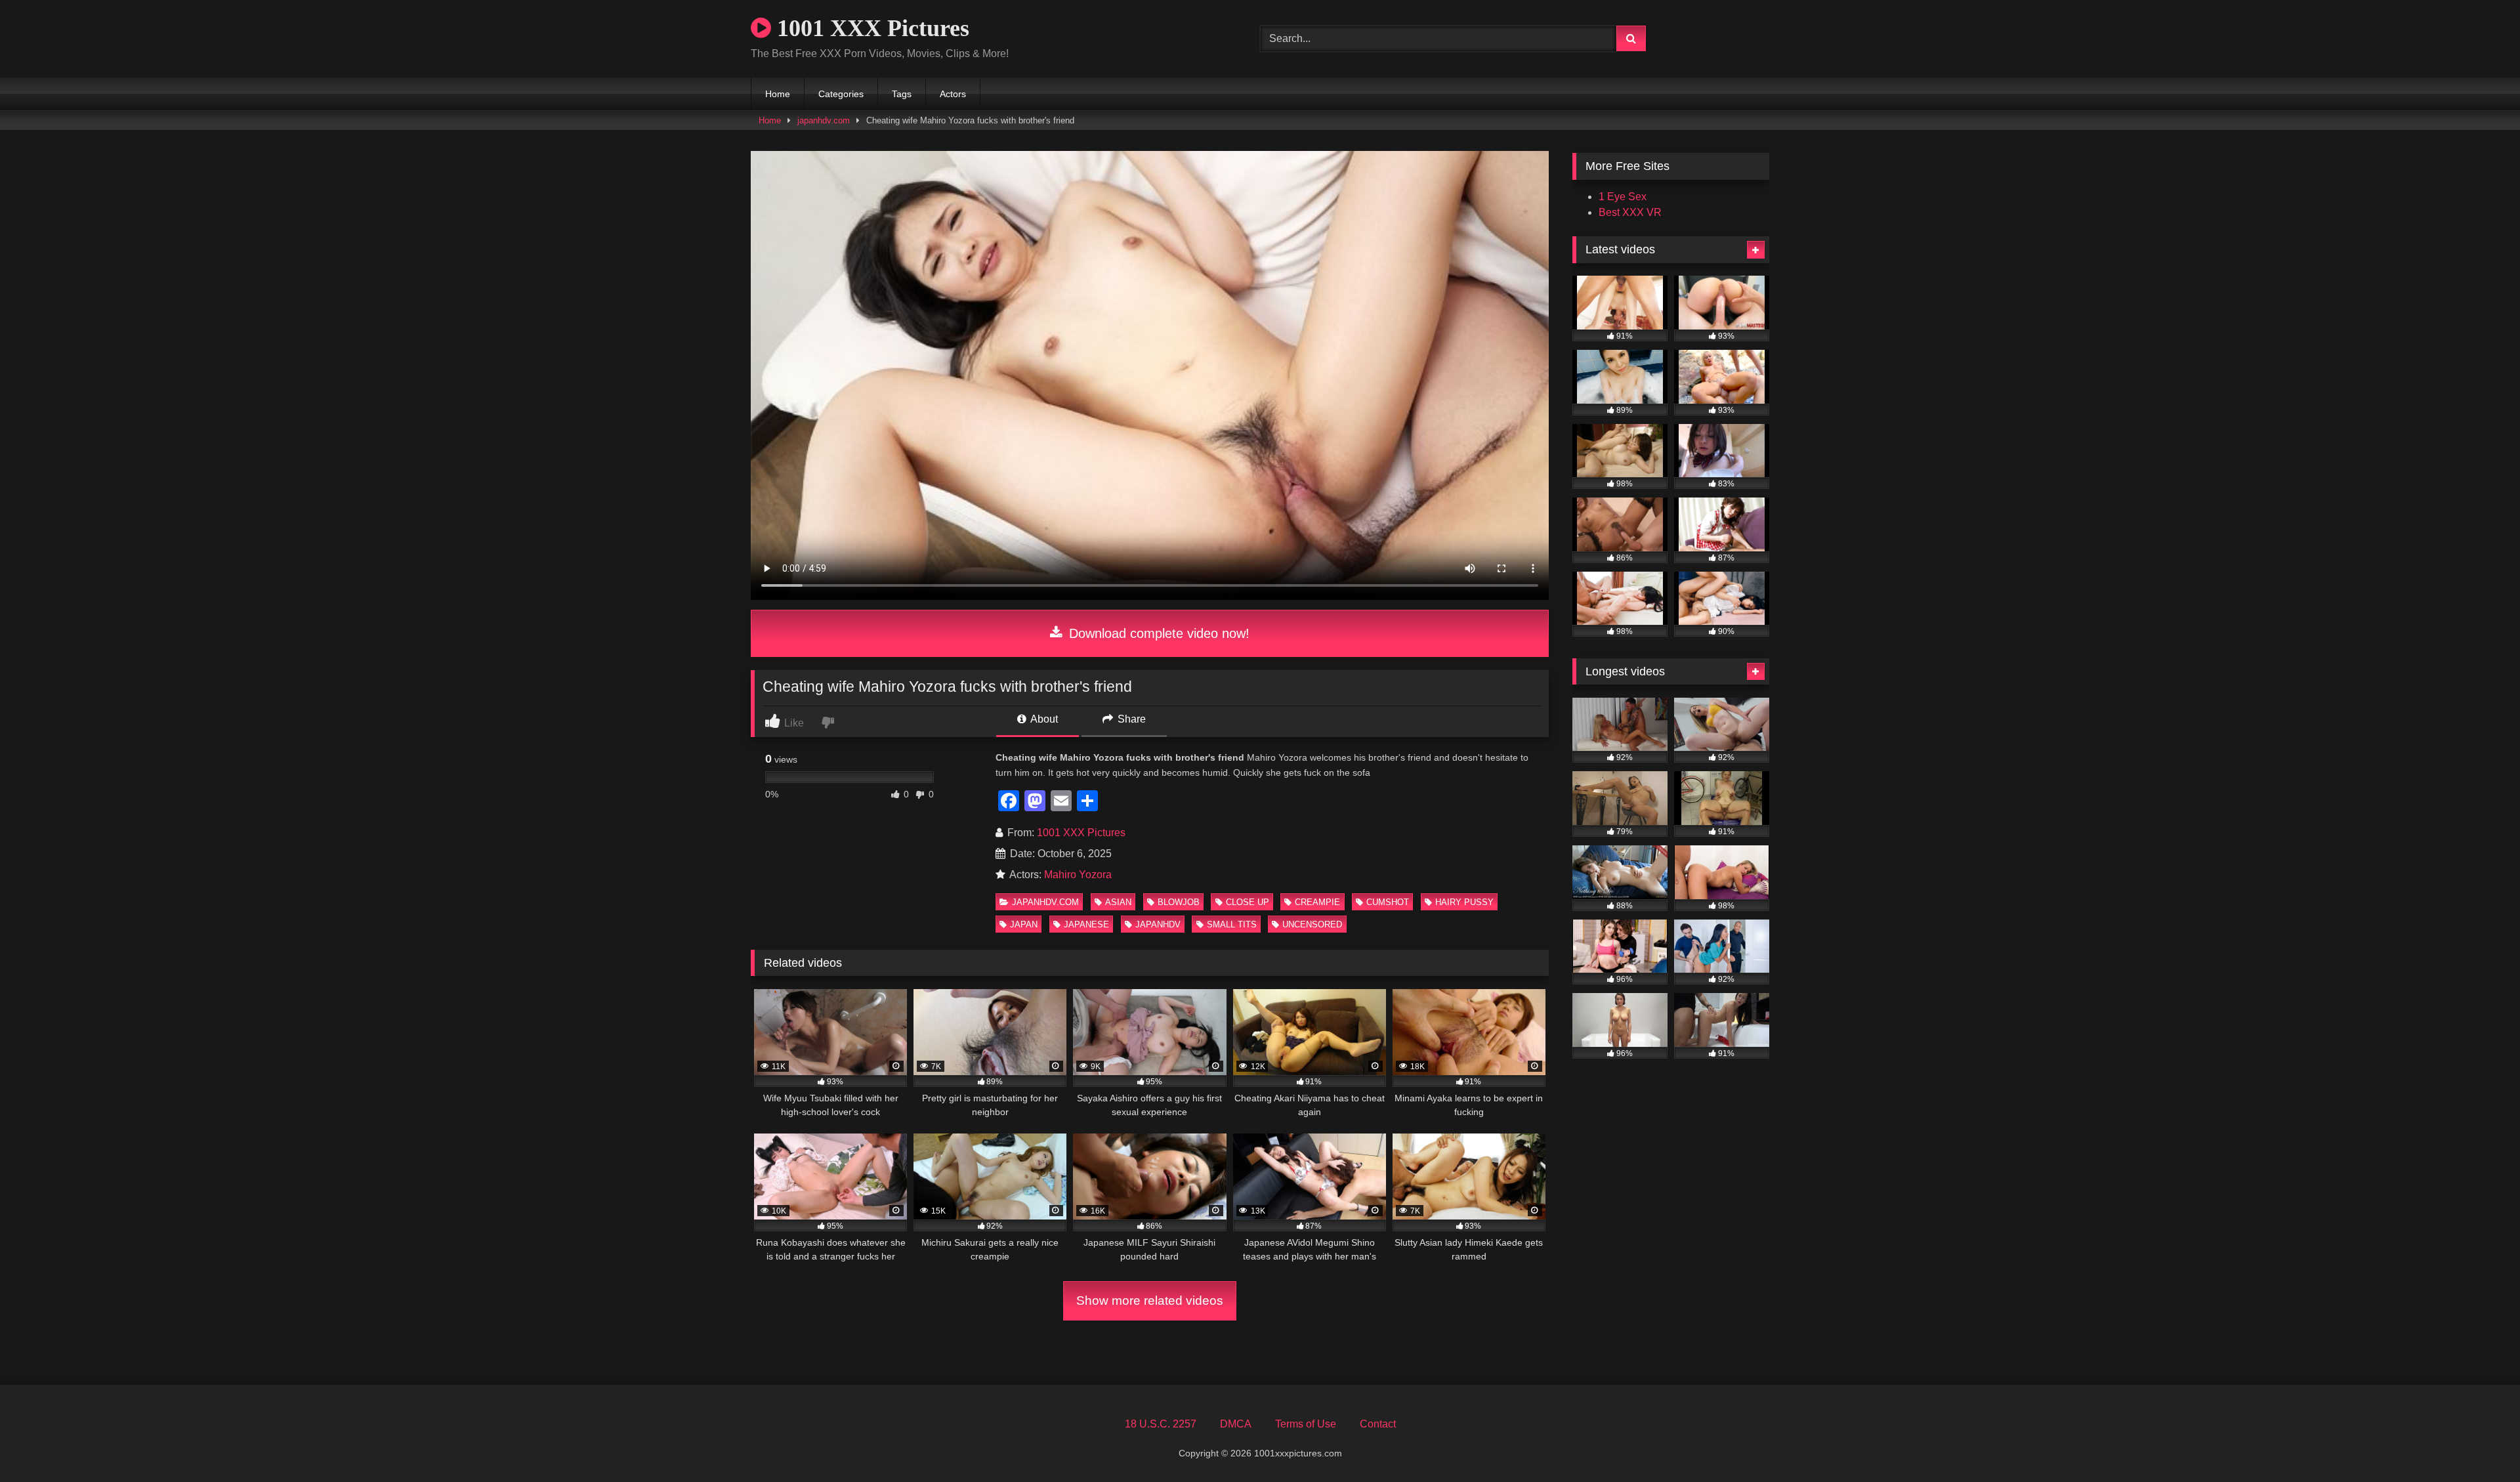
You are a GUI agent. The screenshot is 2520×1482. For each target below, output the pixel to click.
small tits (1232, 924)
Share (1130, 719)
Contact (1378, 1424)
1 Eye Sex (1623, 197)
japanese (1086, 924)
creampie (1317, 902)
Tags (902, 94)
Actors (953, 94)
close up (1248, 902)
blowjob (1179, 902)
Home (778, 94)
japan (1024, 924)
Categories (841, 94)
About (1043, 719)
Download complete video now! (1157, 633)
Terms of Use (1306, 1424)
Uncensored (1312, 924)
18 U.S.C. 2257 (1161, 1424)
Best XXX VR (1630, 212)
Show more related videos (1150, 1301)
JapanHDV (1158, 924)
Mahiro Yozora (1078, 875)
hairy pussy (1464, 902)
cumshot (1388, 902)
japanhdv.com (824, 120)
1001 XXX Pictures (870, 28)
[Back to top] (2479, 1443)
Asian (1118, 902)
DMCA (1236, 1424)
